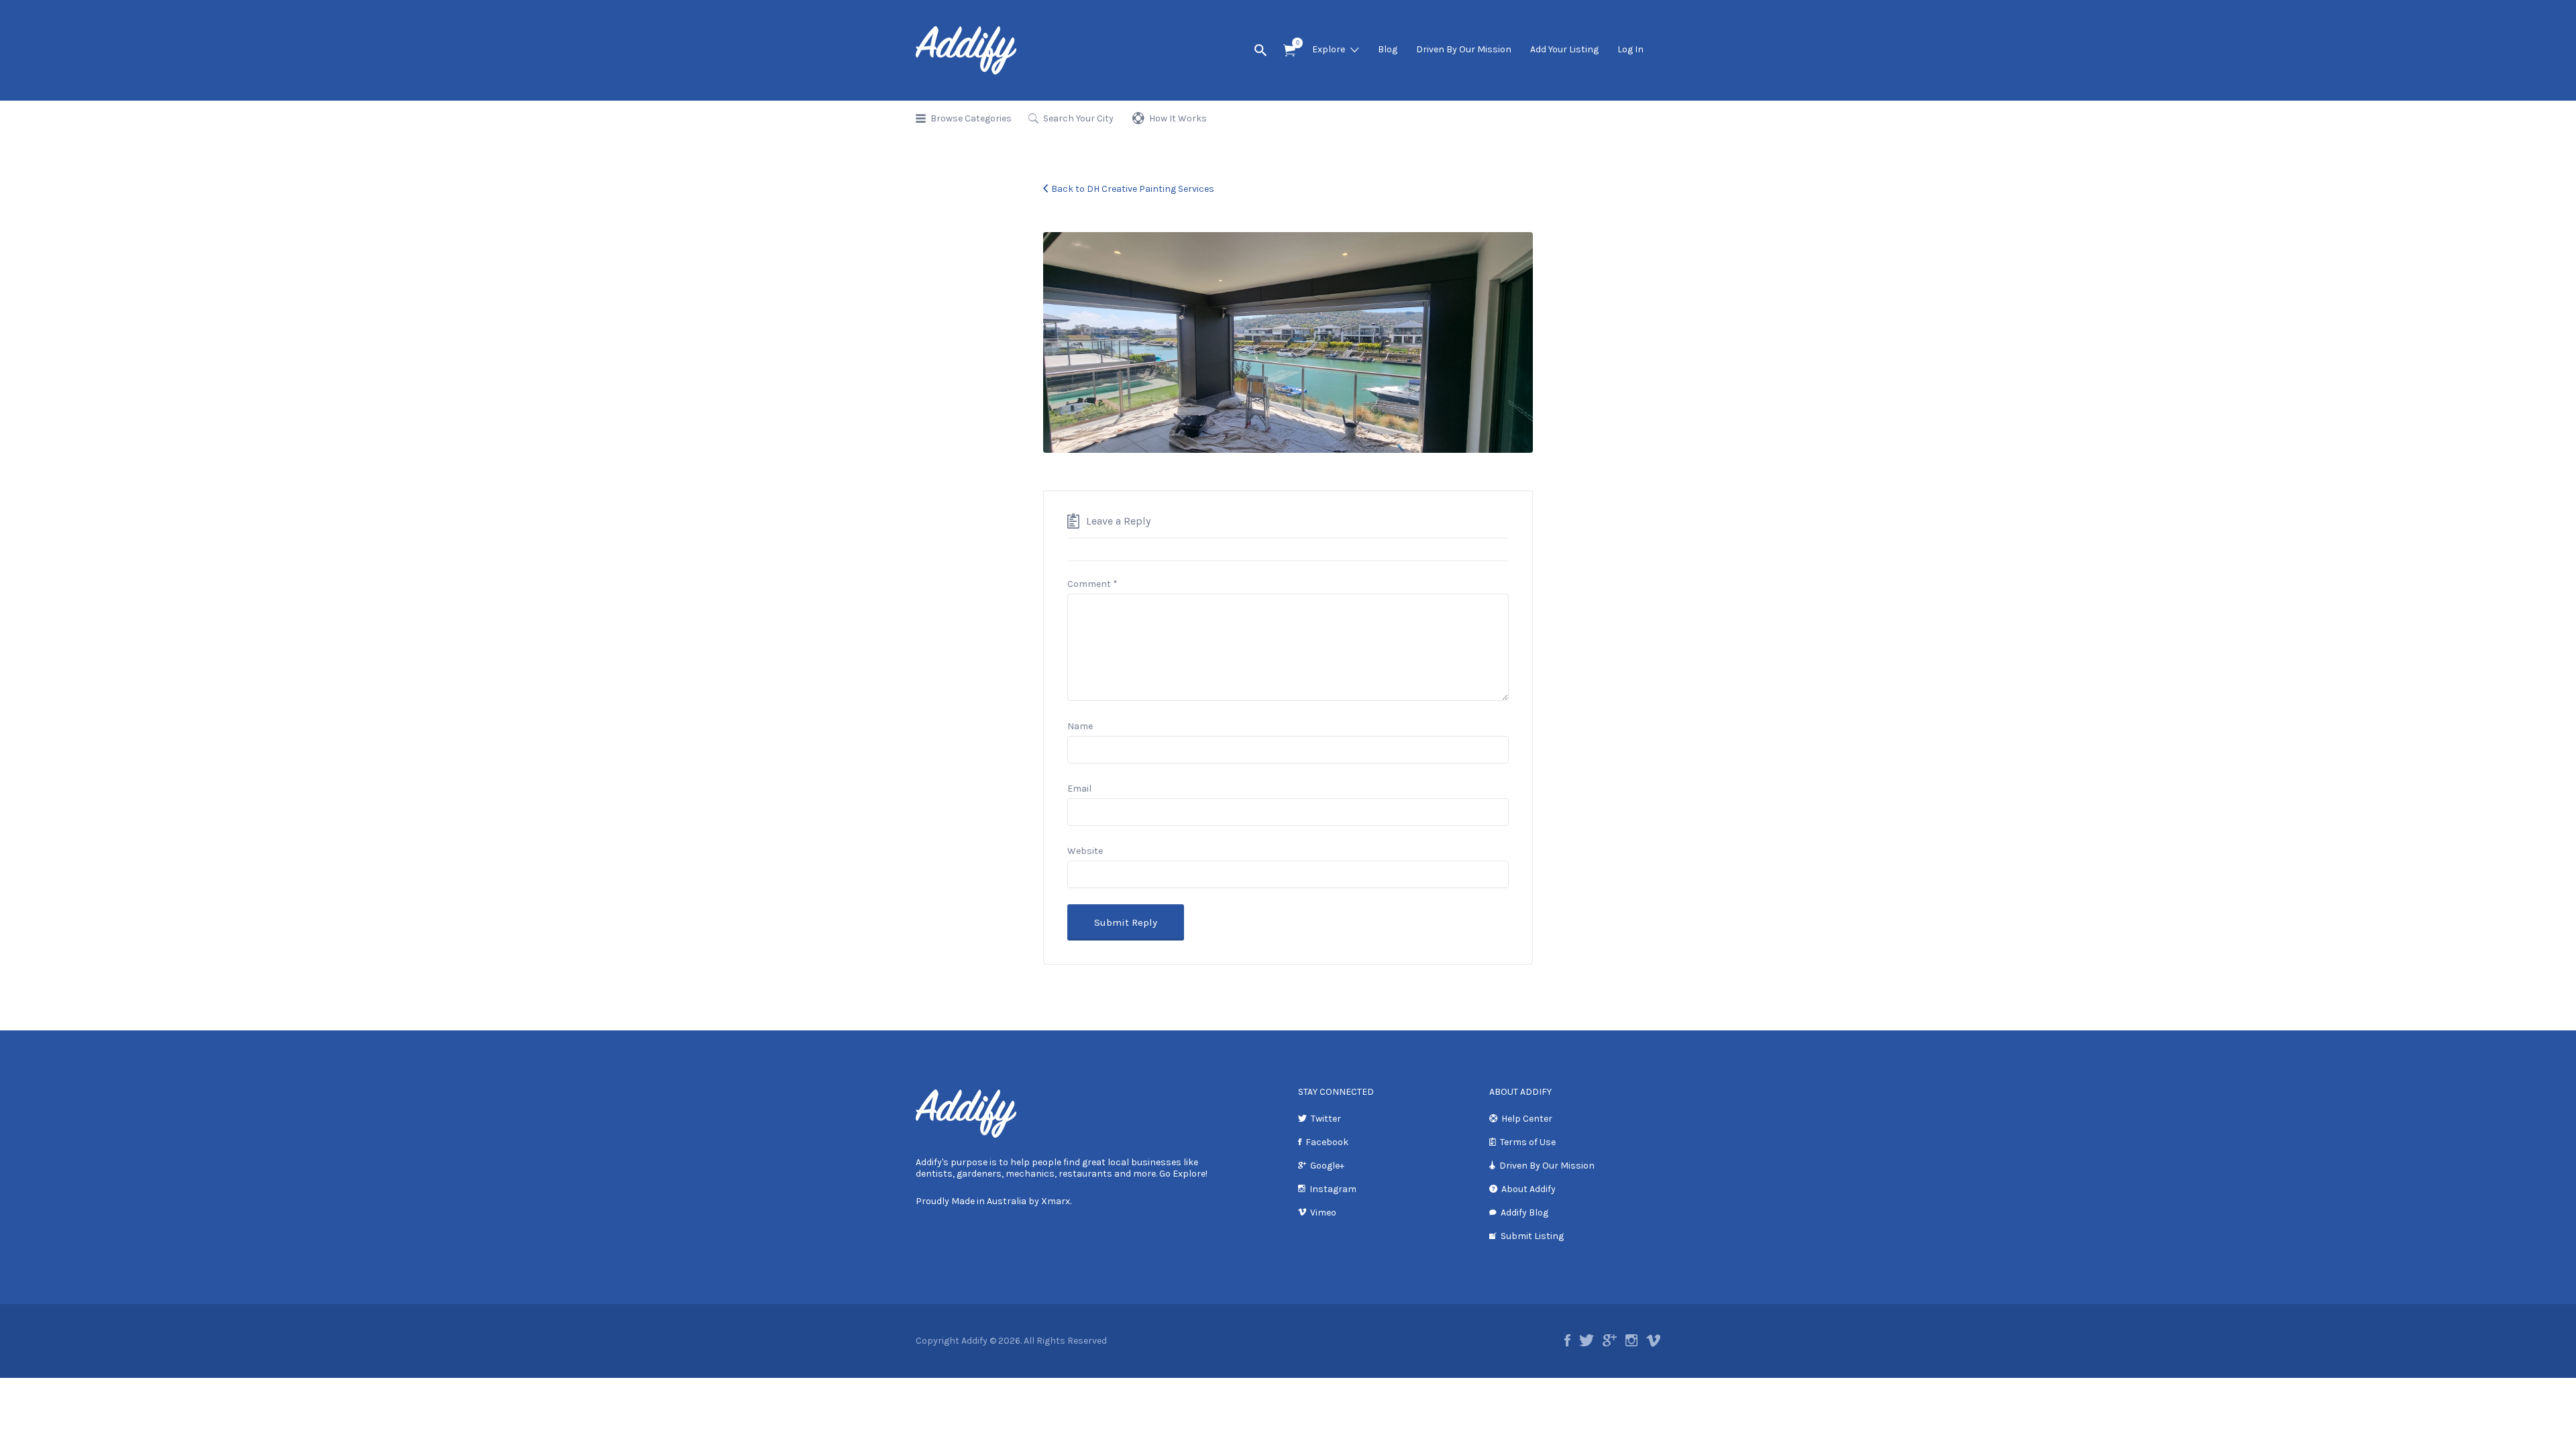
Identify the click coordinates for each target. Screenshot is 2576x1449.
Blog (1388, 49)
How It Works (1178, 118)
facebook (1567, 1340)
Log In (1630, 49)
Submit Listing (1532, 1236)
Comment (1092, 584)
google (1610, 1340)
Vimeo (1323, 1213)
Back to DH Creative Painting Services (1133, 189)
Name (1080, 726)
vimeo (1653, 1340)
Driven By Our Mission (1464, 49)
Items (1289, 51)
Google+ (1327, 1166)
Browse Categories (971, 118)
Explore (1329, 49)
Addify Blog (1524, 1213)
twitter (1587, 1340)
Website (1085, 851)
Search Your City (1078, 118)
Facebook (1327, 1142)
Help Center (1527, 1119)
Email (1079, 789)
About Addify (1528, 1189)
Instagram (1333, 1189)
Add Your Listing (1564, 49)
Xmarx (1056, 1201)
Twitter (1326, 1119)
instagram (1631, 1340)
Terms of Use (1528, 1142)
